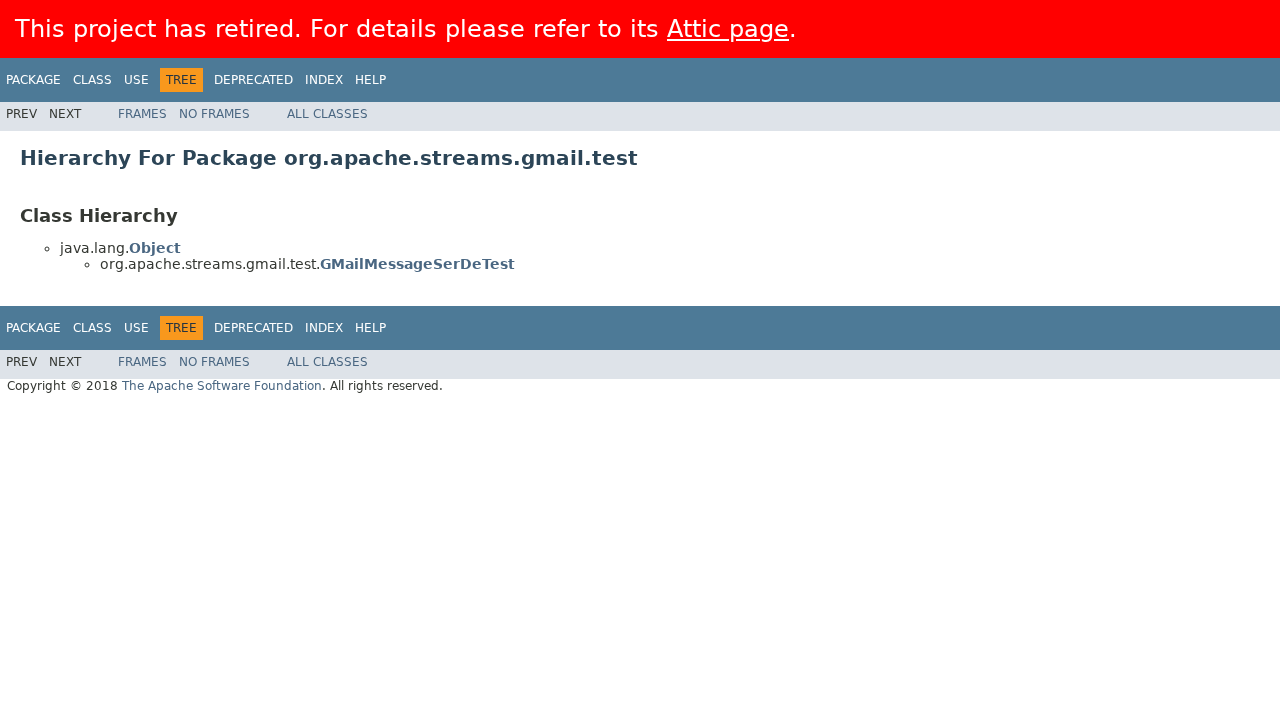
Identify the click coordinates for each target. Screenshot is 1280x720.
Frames (142, 114)
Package (33, 80)
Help (370, 80)
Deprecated (253, 80)
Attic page (728, 29)
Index (324, 80)
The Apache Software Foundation (222, 386)
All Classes (327, 114)
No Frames (214, 114)
